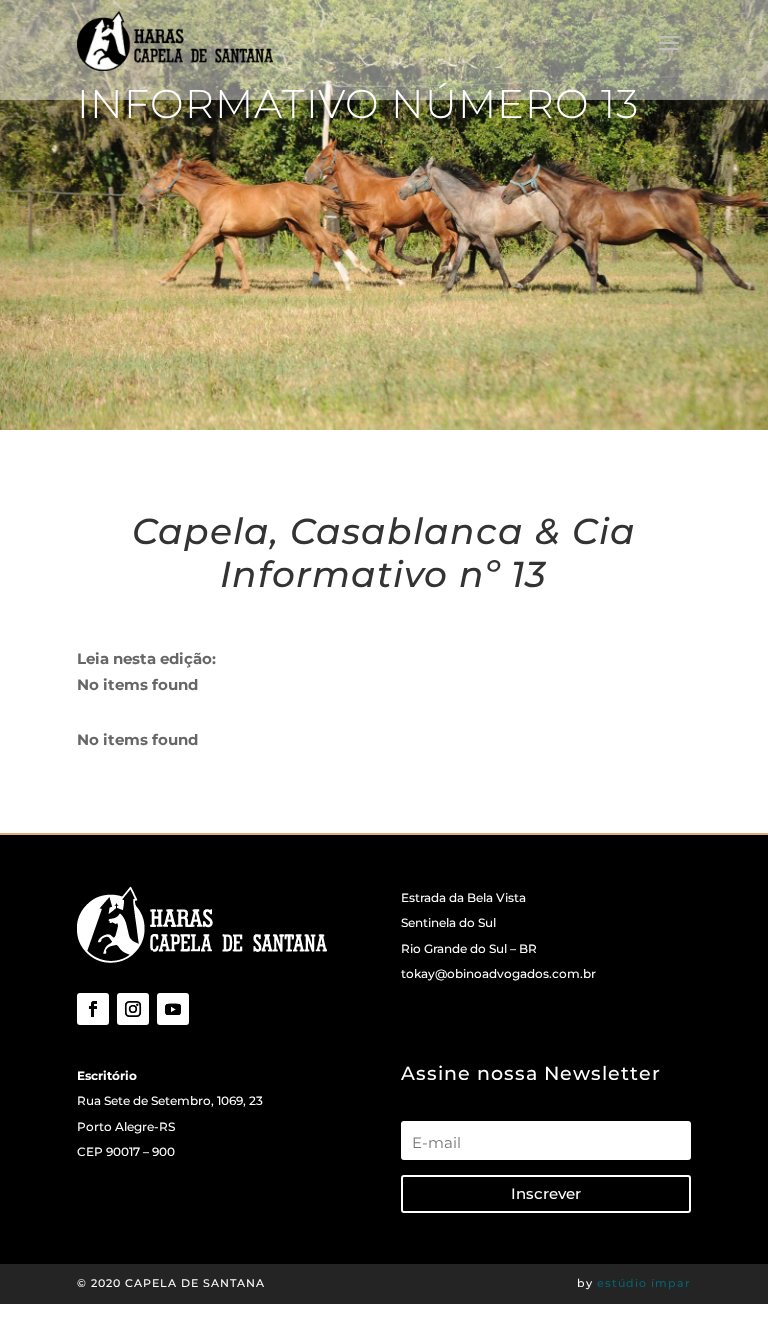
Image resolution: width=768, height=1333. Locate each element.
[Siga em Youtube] (173, 1009)
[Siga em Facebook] (93, 1009)
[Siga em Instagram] (133, 1009)
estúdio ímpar (644, 1283)
